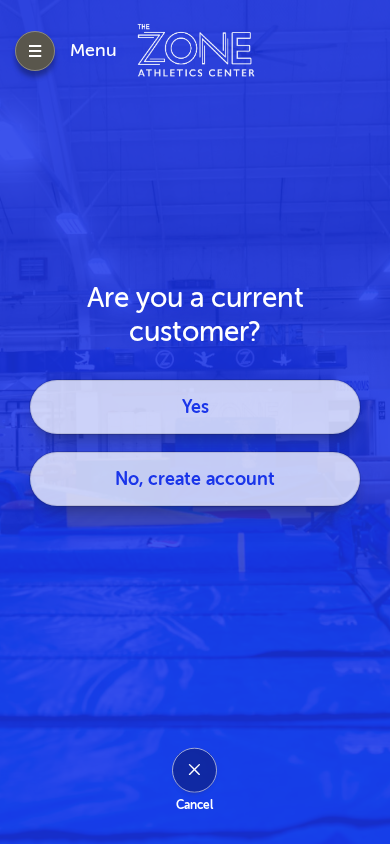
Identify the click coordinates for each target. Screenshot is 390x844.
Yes (195, 407)
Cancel (194, 804)
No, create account (195, 479)
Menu (93, 50)
